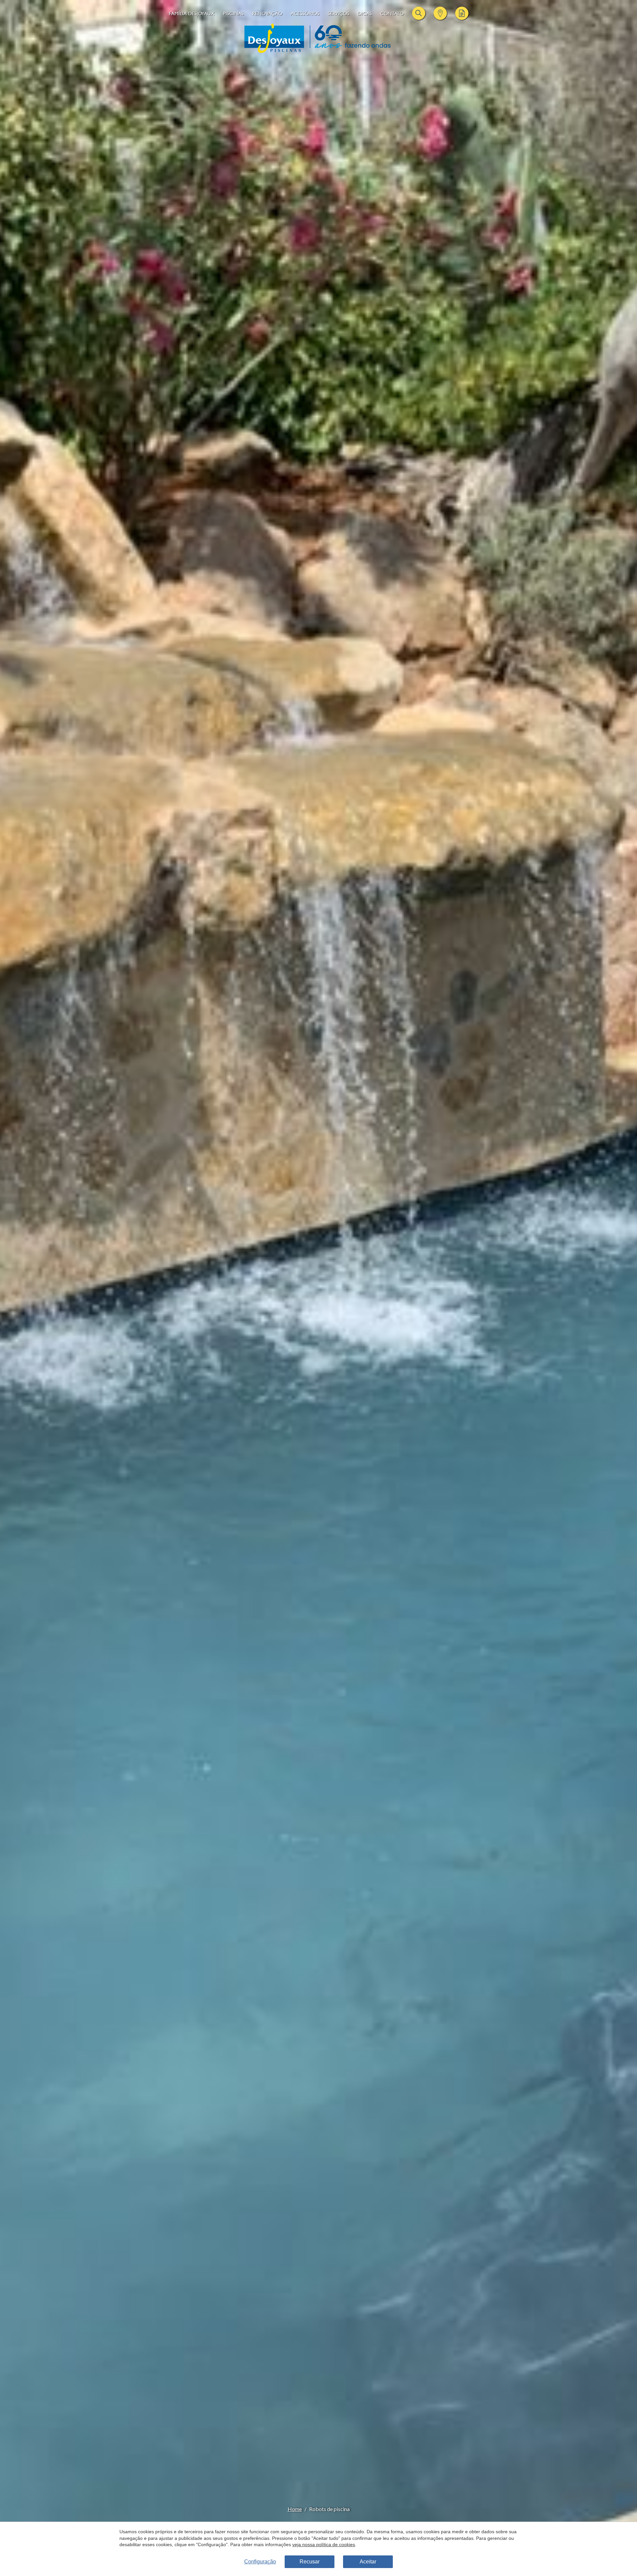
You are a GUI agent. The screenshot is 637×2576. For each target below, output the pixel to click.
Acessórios (305, 13)
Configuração (260, 2562)
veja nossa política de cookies (324, 2545)
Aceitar (368, 2562)
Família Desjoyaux (192, 13)
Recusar (310, 2562)
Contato (392, 13)
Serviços (339, 13)
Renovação (267, 13)
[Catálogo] (462, 13)
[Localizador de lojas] (440, 13)
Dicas (365, 13)
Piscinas (233, 13)
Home (295, 2509)
